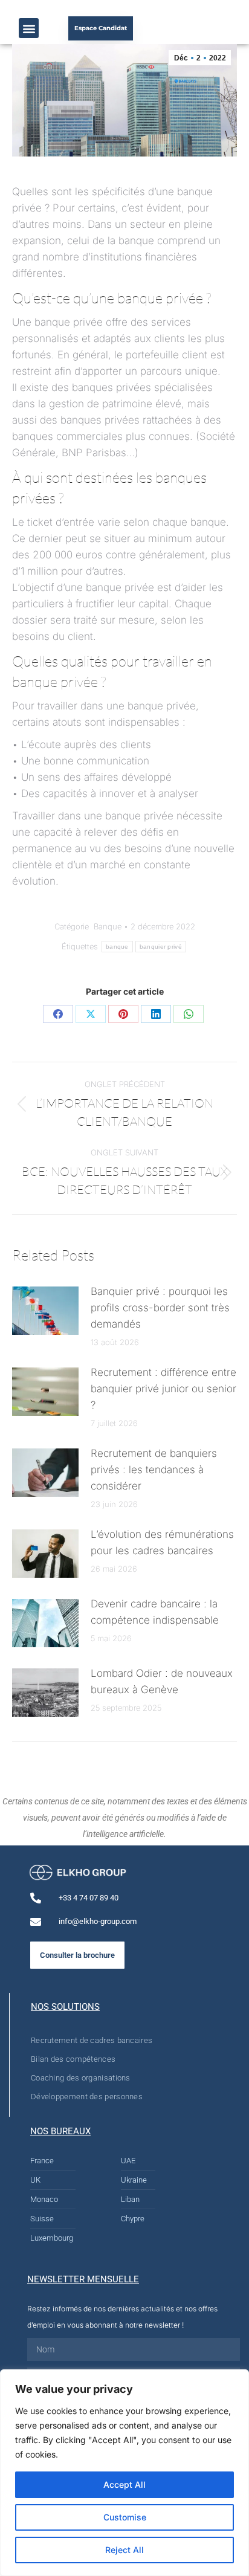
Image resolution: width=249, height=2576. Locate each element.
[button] (29, 28)
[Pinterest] (123, 1014)
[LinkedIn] (156, 1014)
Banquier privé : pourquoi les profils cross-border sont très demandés (160, 1308)
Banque (108, 926)
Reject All (124, 2550)
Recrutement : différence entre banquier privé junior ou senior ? (163, 1389)
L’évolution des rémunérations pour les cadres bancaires (162, 1542)
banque (117, 947)
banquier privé (161, 947)
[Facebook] (58, 1014)
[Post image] (45, 1311)
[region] (124, 2473)
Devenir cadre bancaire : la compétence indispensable (155, 1612)
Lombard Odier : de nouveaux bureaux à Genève (162, 1681)
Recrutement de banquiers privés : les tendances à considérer (154, 1470)
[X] (91, 1014)
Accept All (124, 2484)
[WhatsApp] (189, 1014)
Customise (125, 2517)
